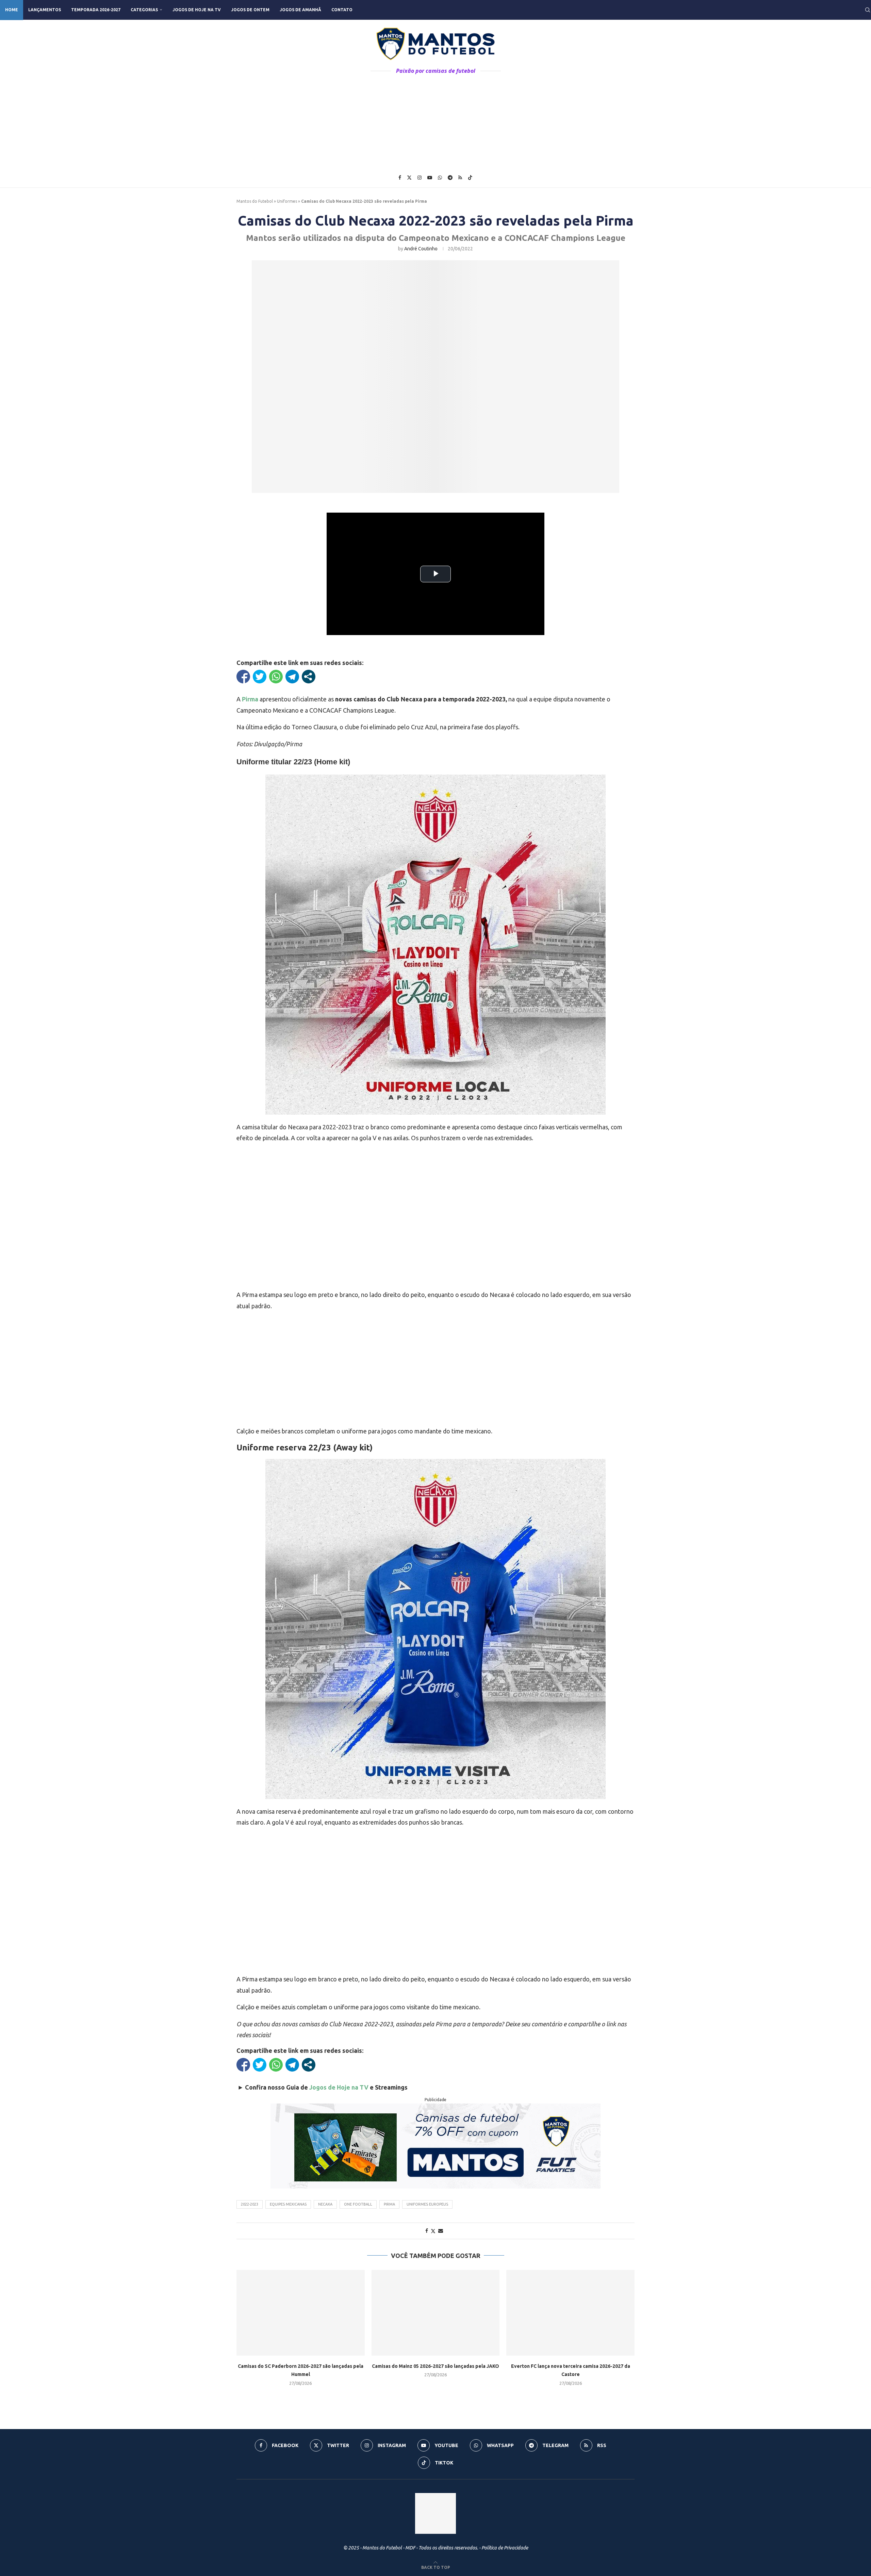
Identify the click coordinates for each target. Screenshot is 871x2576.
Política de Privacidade (505, 2548)
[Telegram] (450, 178)
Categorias (144, 10)
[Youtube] (430, 178)
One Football (358, 2204)
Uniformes (287, 201)
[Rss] (460, 178)
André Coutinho (421, 249)
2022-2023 (250, 2204)
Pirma (389, 2204)
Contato (342, 10)
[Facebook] (400, 178)
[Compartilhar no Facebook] (243, 677)
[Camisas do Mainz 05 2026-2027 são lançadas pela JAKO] (436, 2313)
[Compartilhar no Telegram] (292, 677)
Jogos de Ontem (250, 10)
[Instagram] (420, 178)
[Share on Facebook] (427, 2231)
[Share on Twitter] (433, 2231)
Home (12, 10)
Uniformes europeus (427, 2204)
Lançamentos (45, 10)
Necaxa (325, 2204)
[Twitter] (409, 178)
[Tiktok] (470, 178)
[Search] (868, 10)
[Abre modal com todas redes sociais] (309, 677)
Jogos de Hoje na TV (197, 10)
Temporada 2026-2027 (96, 10)
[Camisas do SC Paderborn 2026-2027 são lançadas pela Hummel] (301, 2313)
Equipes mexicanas (288, 2204)
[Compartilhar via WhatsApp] (276, 677)
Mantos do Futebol (255, 201)
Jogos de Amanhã (300, 10)
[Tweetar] (260, 677)
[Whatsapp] (440, 178)
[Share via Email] (441, 2231)
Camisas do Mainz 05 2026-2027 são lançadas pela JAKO (435, 2366)
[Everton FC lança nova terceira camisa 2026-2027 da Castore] (570, 2313)
